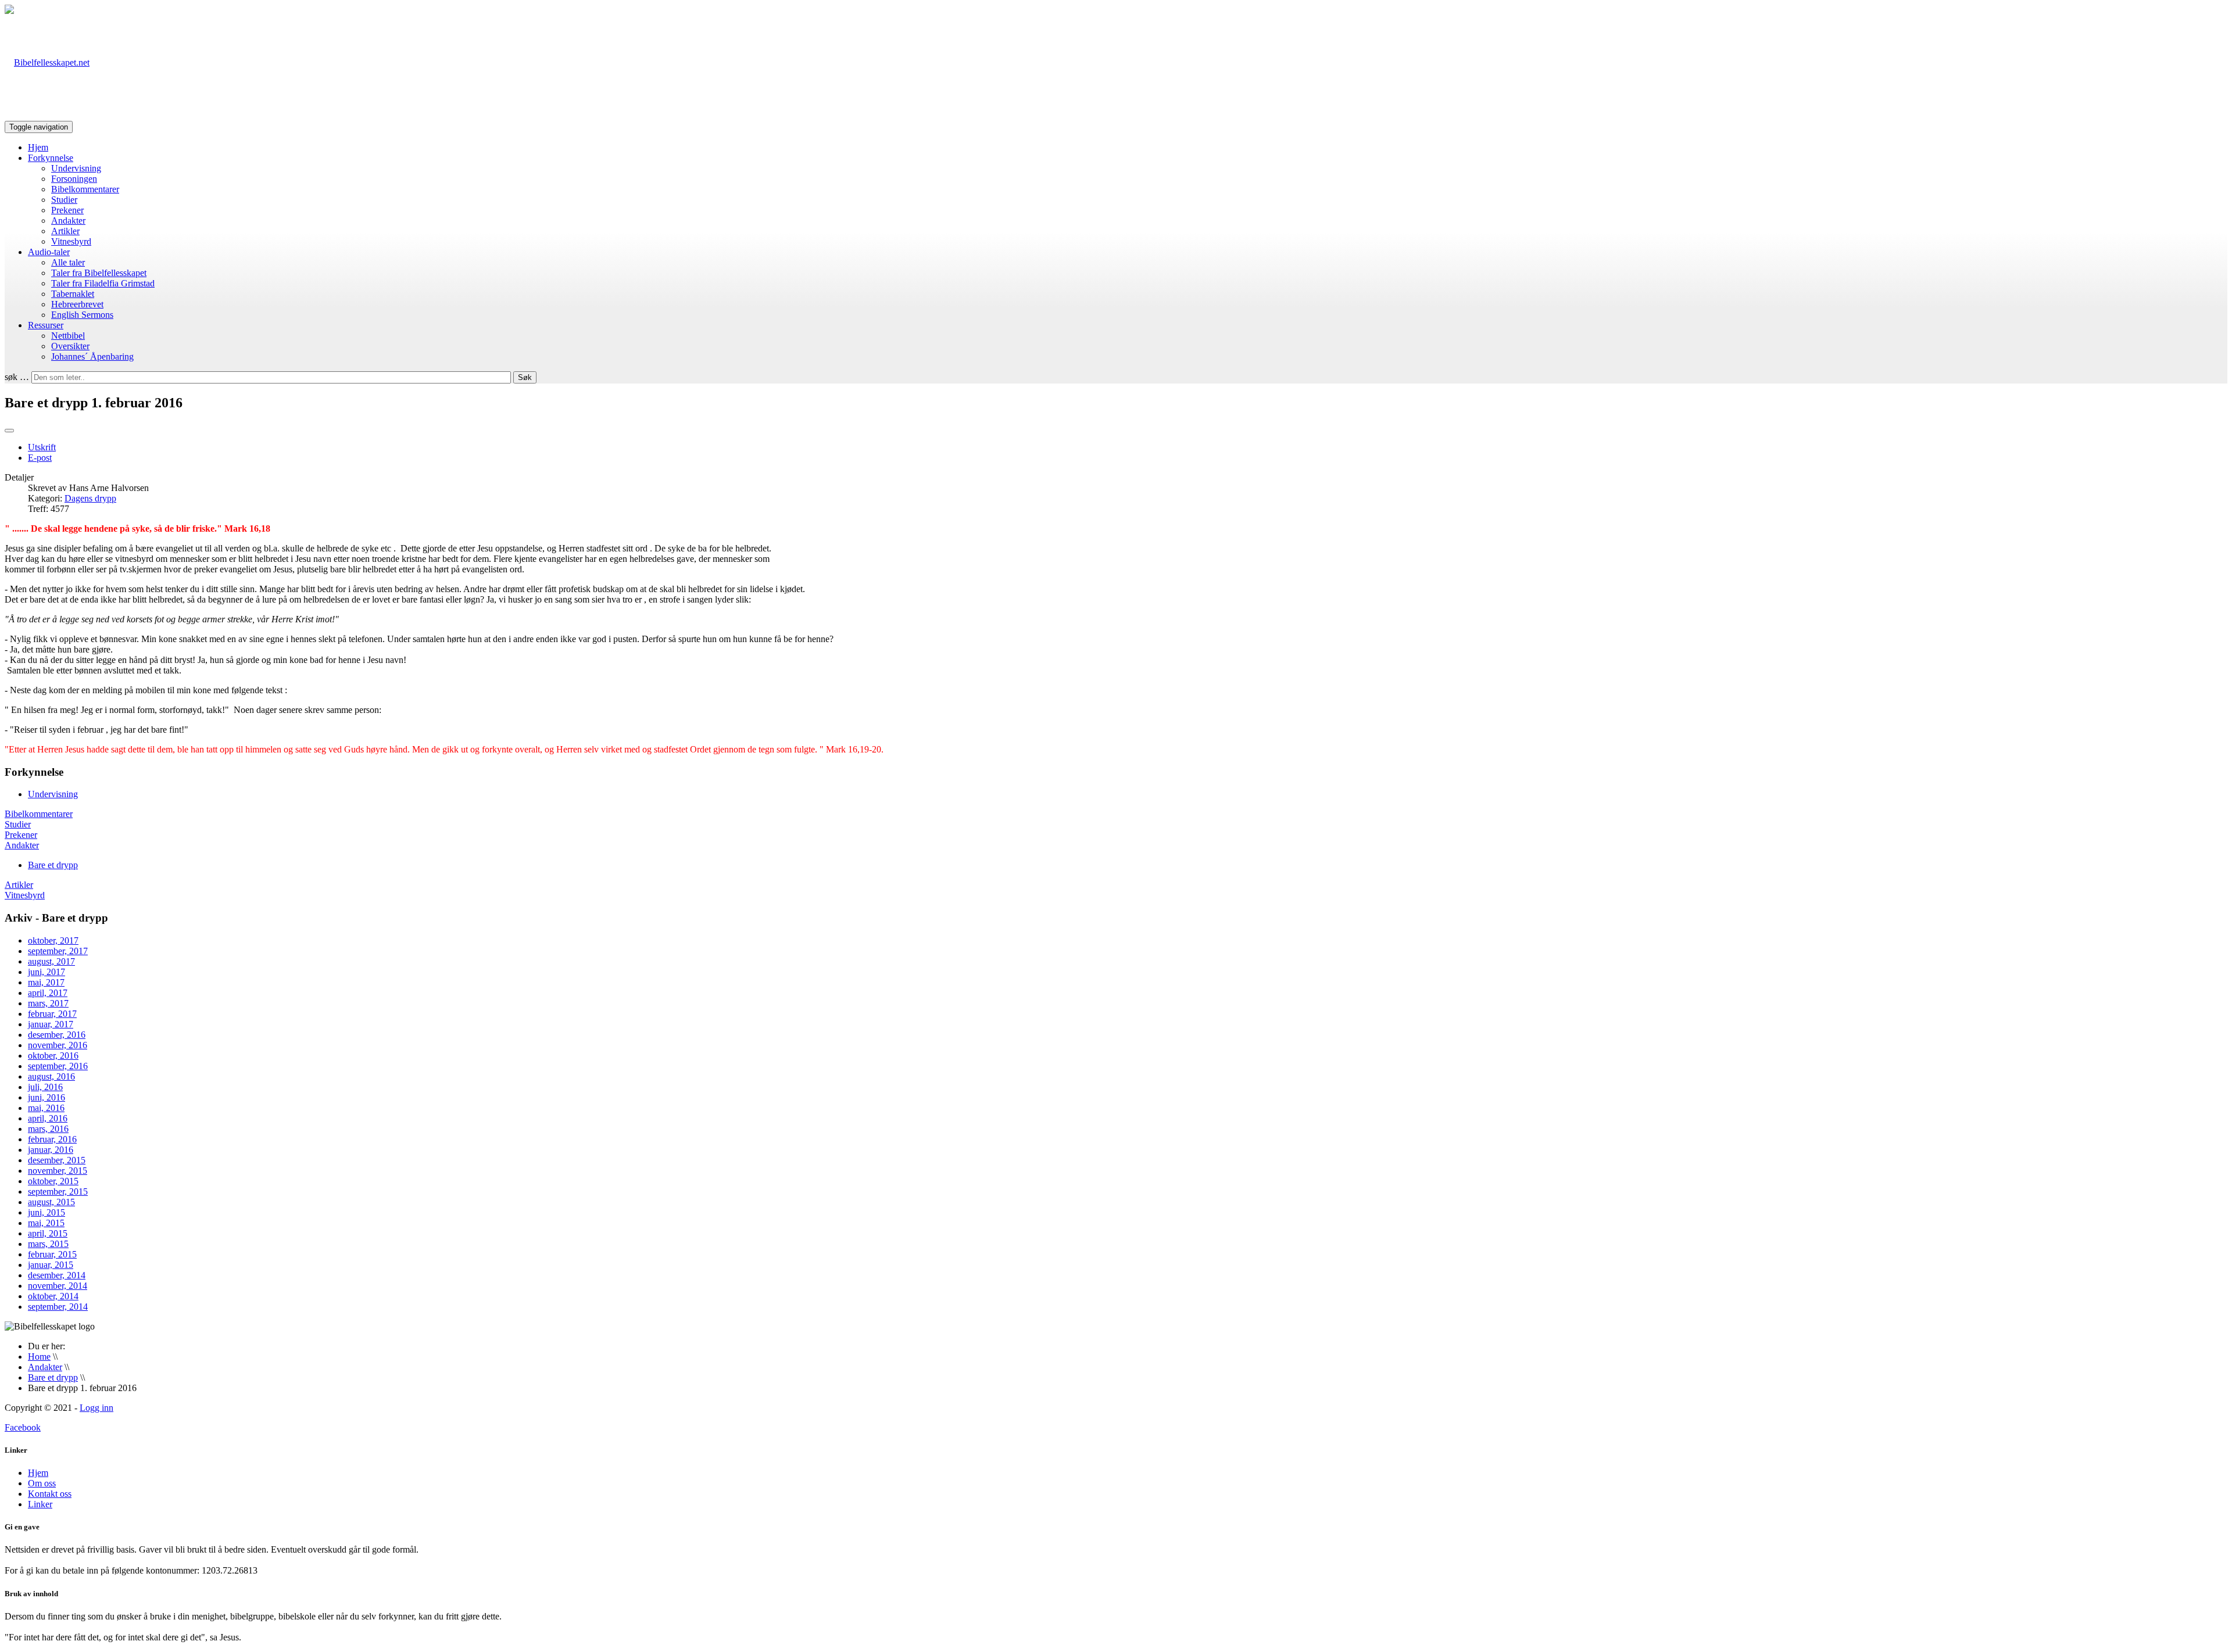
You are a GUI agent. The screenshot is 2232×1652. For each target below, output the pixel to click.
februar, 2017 (52, 1014)
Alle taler (68, 262)
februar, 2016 (52, 1139)
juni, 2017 (46, 972)
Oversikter (70, 346)
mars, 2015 (48, 1244)
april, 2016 (48, 1118)
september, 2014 (58, 1307)
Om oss (42, 1483)
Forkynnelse (51, 158)
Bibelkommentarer (85, 189)
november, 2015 (58, 1171)
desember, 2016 (57, 1035)
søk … (17, 377)
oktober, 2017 (53, 940)
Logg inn (96, 1408)
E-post (40, 458)
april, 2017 (48, 993)
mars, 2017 (48, 1003)
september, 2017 (58, 951)
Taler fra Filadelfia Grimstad (103, 283)
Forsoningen (74, 179)
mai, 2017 (46, 982)
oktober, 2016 (53, 1056)
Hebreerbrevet (77, 304)
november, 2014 (58, 1286)
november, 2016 (58, 1045)
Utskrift (42, 447)
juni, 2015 (46, 1212)
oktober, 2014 (53, 1296)
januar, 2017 (51, 1024)
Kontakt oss (50, 1494)
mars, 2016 (48, 1129)
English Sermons (82, 315)
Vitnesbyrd (71, 241)
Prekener (67, 210)
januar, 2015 (51, 1265)
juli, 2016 (45, 1087)
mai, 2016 (46, 1108)
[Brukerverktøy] (9, 431)
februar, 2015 (52, 1254)
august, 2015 (51, 1202)
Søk (525, 377)
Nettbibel (68, 336)
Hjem (38, 147)
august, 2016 (51, 1076)
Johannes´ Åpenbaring (92, 356)
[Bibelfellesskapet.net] (47, 62)
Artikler (65, 231)
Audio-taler (49, 252)
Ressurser (46, 325)
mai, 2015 (46, 1223)
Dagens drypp (90, 498)
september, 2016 (58, 1066)
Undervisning (76, 168)
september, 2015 (58, 1191)
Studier (64, 200)
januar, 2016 (51, 1150)
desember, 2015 (57, 1160)
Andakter (68, 221)
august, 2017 (51, 961)
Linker (40, 1504)
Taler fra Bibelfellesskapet (99, 273)
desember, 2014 (57, 1275)
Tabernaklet (73, 294)
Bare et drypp (53, 865)
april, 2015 (48, 1233)
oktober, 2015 (53, 1181)
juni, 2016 (46, 1097)
